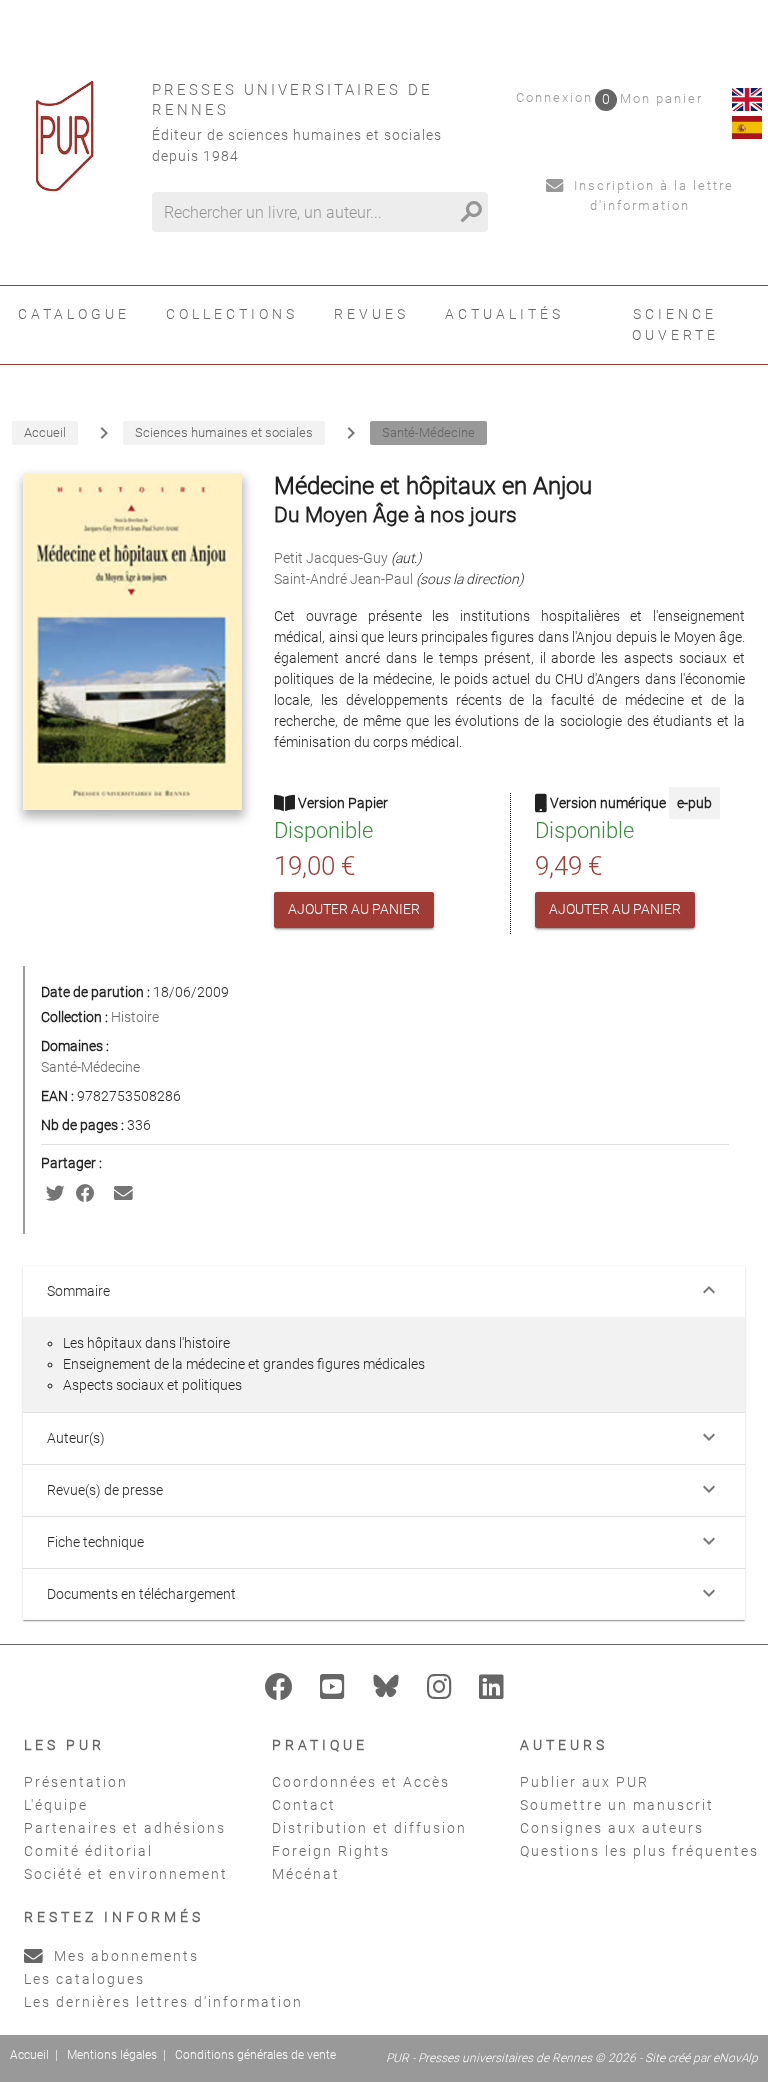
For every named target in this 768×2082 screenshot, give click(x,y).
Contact (304, 1805)
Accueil (29, 2055)
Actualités (504, 314)
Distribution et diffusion (369, 1828)
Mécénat (306, 1874)
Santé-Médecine (90, 1067)
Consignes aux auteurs (612, 1828)
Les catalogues (84, 1979)
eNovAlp (735, 2058)
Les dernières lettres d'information (163, 2002)
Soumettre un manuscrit (617, 1805)
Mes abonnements (124, 1956)
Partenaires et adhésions (125, 1828)
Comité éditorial (88, 1851)
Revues (371, 314)
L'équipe (56, 1805)
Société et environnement (126, 1874)
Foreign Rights (331, 1851)
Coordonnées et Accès (361, 1782)
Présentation (76, 1782)
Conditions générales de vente (255, 2055)
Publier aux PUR (584, 1782)
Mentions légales (112, 2055)
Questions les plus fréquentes (639, 1851)
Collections (232, 314)
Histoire (135, 1017)
